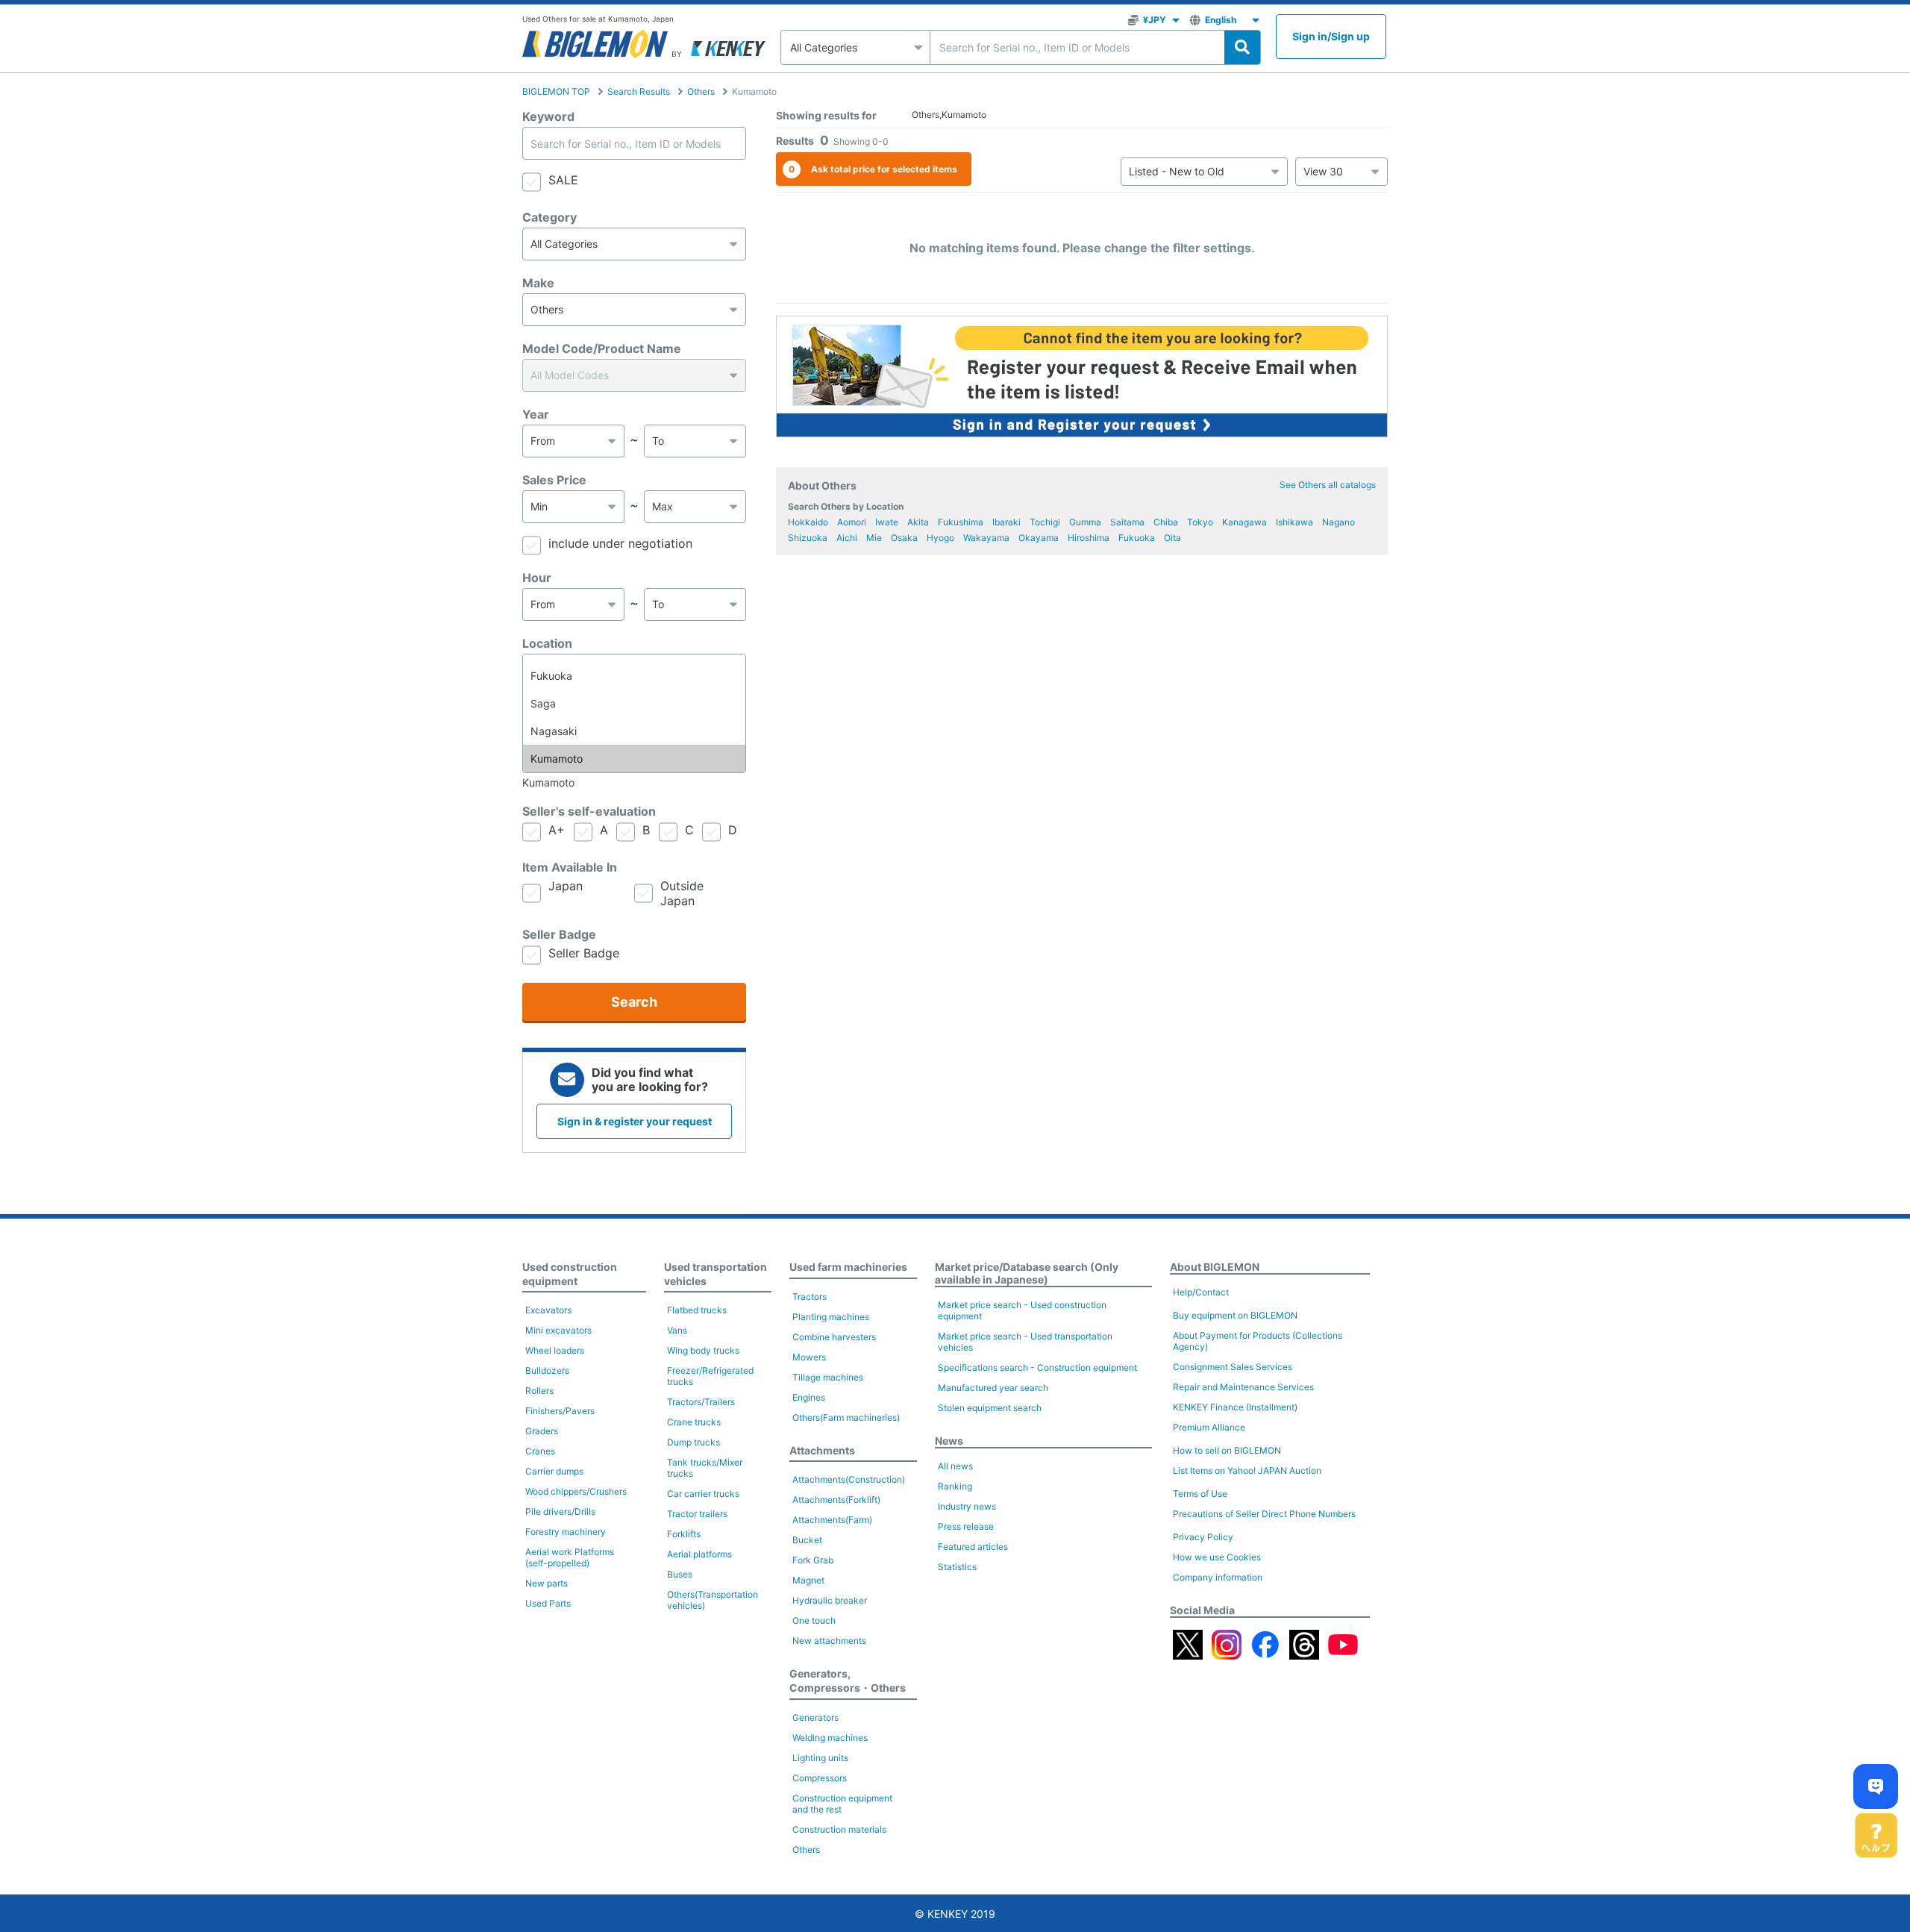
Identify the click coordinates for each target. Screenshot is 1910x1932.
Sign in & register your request (635, 1121)
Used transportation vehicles (716, 1274)
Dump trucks (693, 1442)
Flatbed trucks (697, 1310)
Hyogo (940, 538)
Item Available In (570, 867)
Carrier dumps (554, 1471)
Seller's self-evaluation (589, 811)
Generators (815, 1717)
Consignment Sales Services (1233, 1367)
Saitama (1127, 522)
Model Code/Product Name (602, 348)
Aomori (852, 522)
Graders (542, 1431)
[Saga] (634, 703)
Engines (809, 1397)
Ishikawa (1294, 522)
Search (634, 1002)
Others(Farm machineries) (846, 1417)
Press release (966, 1526)
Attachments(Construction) (849, 1479)
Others (701, 91)
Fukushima (961, 522)
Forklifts (684, 1534)
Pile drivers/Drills (560, 1511)
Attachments (822, 1450)
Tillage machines (828, 1377)
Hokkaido (808, 522)
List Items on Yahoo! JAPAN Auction (1247, 1470)
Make (538, 283)
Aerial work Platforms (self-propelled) (570, 1557)
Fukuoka (1137, 538)
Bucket (807, 1540)
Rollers (539, 1391)
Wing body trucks (703, 1350)
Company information (1218, 1577)
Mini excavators (558, 1330)
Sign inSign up (1331, 36)
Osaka (904, 538)
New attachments (829, 1641)
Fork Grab (813, 1560)
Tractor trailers (697, 1514)
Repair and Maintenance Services (1243, 1387)
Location (547, 643)
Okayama (1039, 538)
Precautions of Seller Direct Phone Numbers (1264, 1514)
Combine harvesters (834, 1337)
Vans (677, 1330)
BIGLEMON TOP (556, 91)
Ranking (955, 1486)
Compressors (820, 1778)
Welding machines (830, 1738)
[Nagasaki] (634, 731)
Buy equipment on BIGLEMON (1235, 1315)
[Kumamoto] (634, 759)
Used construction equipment (570, 1274)
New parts (547, 1583)
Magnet (808, 1580)
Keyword (548, 116)
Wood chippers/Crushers (576, 1491)
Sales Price (554, 480)
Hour (537, 578)
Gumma (1085, 522)
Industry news (967, 1506)
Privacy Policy (1203, 1537)
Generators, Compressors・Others (848, 1681)
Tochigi (1045, 522)
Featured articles (973, 1547)
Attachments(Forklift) (836, 1500)
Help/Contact (1201, 1292)
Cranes (540, 1451)
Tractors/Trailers (701, 1402)
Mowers (809, 1357)
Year (536, 414)
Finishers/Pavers (560, 1411)
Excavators (548, 1310)
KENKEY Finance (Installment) (1235, 1407)
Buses (680, 1574)
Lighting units (820, 1758)
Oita (1172, 538)
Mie (874, 538)
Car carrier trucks (703, 1494)
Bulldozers (547, 1370)
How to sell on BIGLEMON (1227, 1450)
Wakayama (986, 538)
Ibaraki (1006, 522)
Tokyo (1200, 522)
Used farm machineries (848, 1267)
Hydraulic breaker (830, 1600)
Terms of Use (1200, 1494)
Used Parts (548, 1603)
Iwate (887, 522)
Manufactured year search (993, 1388)
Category (549, 217)
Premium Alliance (1209, 1427)
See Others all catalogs (1328, 485)
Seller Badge (559, 934)
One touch (814, 1620)
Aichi (847, 538)
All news (955, 1466)
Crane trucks (694, 1422)
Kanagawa (1244, 522)
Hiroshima (1089, 538)
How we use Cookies (1217, 1557)
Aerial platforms (699, 1554)
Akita (918, 522)
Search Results (639, 91)
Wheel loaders (555, 1350)
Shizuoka (808, 538)
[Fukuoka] (634, 676)
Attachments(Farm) (832, 1520)
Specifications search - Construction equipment (1037, 1367)
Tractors (810, 1297)
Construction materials (839, 1829)
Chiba (1166, 522)
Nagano (1338, 522)
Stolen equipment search (990, 1408)
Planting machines (831, 1317)
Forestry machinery (566, 1532)
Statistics (957, 1567)
